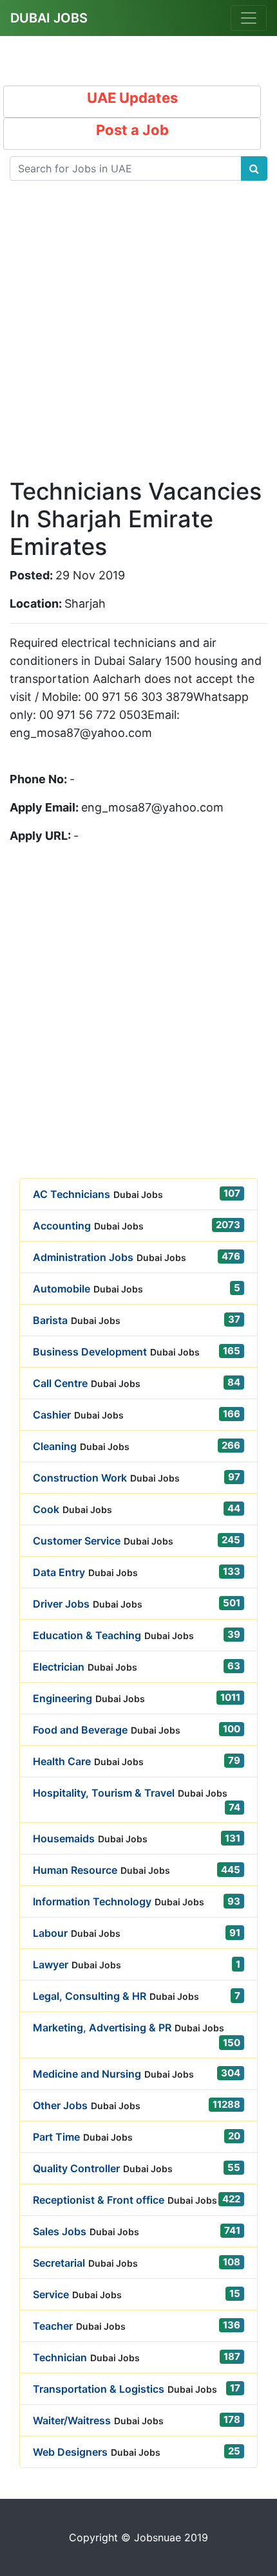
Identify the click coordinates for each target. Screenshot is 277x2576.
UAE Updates (132, 98)
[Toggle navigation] (249, 18)
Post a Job (132, 130)
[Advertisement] (138, 340)
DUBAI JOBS (49, 18)
